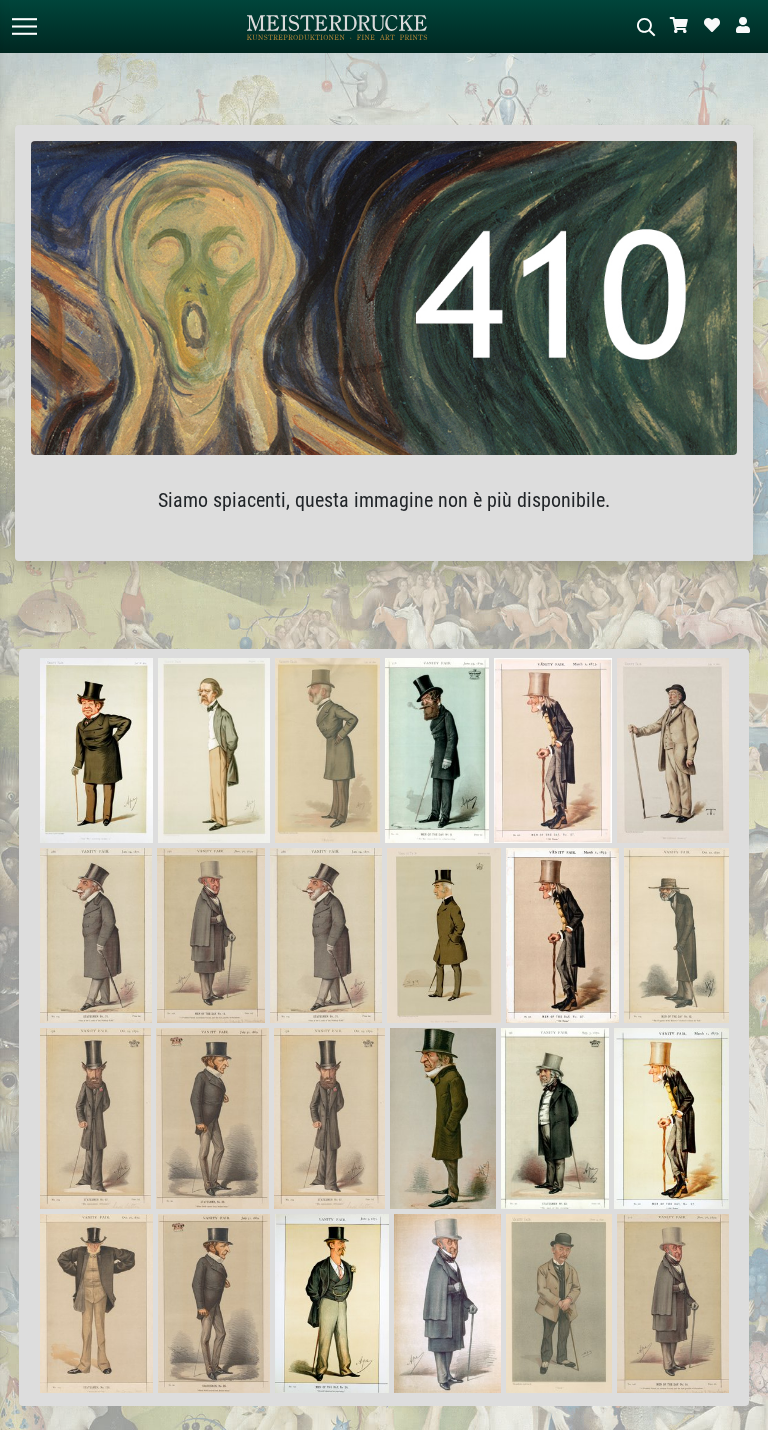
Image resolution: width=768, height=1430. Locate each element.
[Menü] (24, 26)
